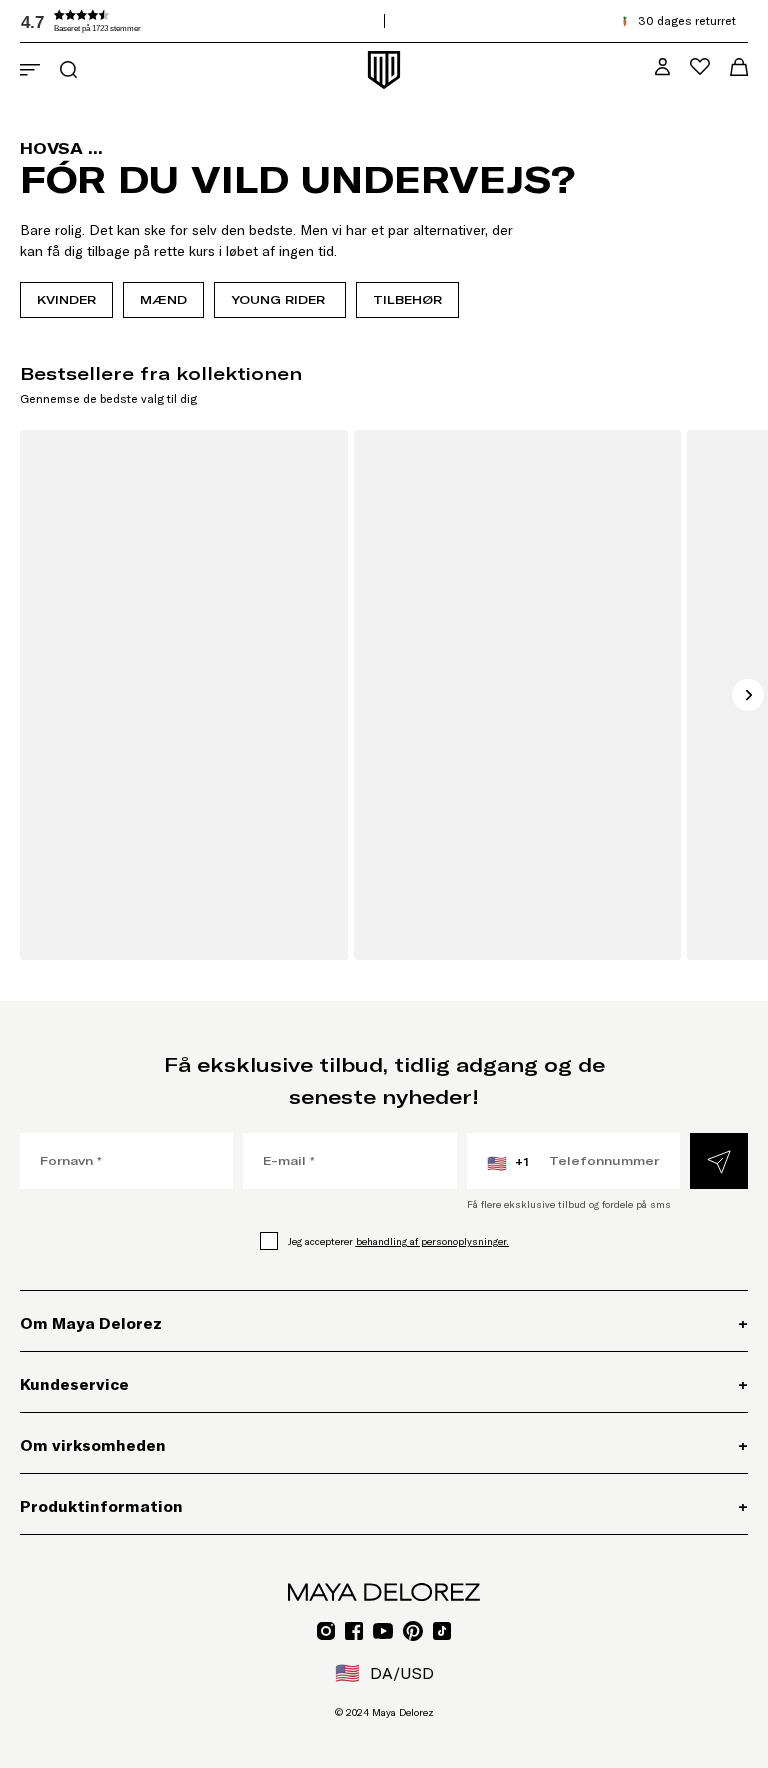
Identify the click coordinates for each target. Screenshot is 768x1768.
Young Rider (280, 299)
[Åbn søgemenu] (68, 69)
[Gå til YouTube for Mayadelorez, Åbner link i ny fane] (383, 1631)
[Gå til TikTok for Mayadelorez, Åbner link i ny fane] (442, 1631)
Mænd (163, 299)
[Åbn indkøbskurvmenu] (739, 67)
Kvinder (66, 299)
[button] (170, 21)
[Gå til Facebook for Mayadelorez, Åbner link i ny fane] (354, 1631)
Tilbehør (407, 299)
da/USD (384, 1673)
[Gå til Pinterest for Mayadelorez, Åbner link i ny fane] (413, 1631)
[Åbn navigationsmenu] (30, 70)
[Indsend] (719, 1161)
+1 (508, 1163)
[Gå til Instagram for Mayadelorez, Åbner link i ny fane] (326, 1631)
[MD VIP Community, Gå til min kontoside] (662, 66)
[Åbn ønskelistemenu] (700, 66)
